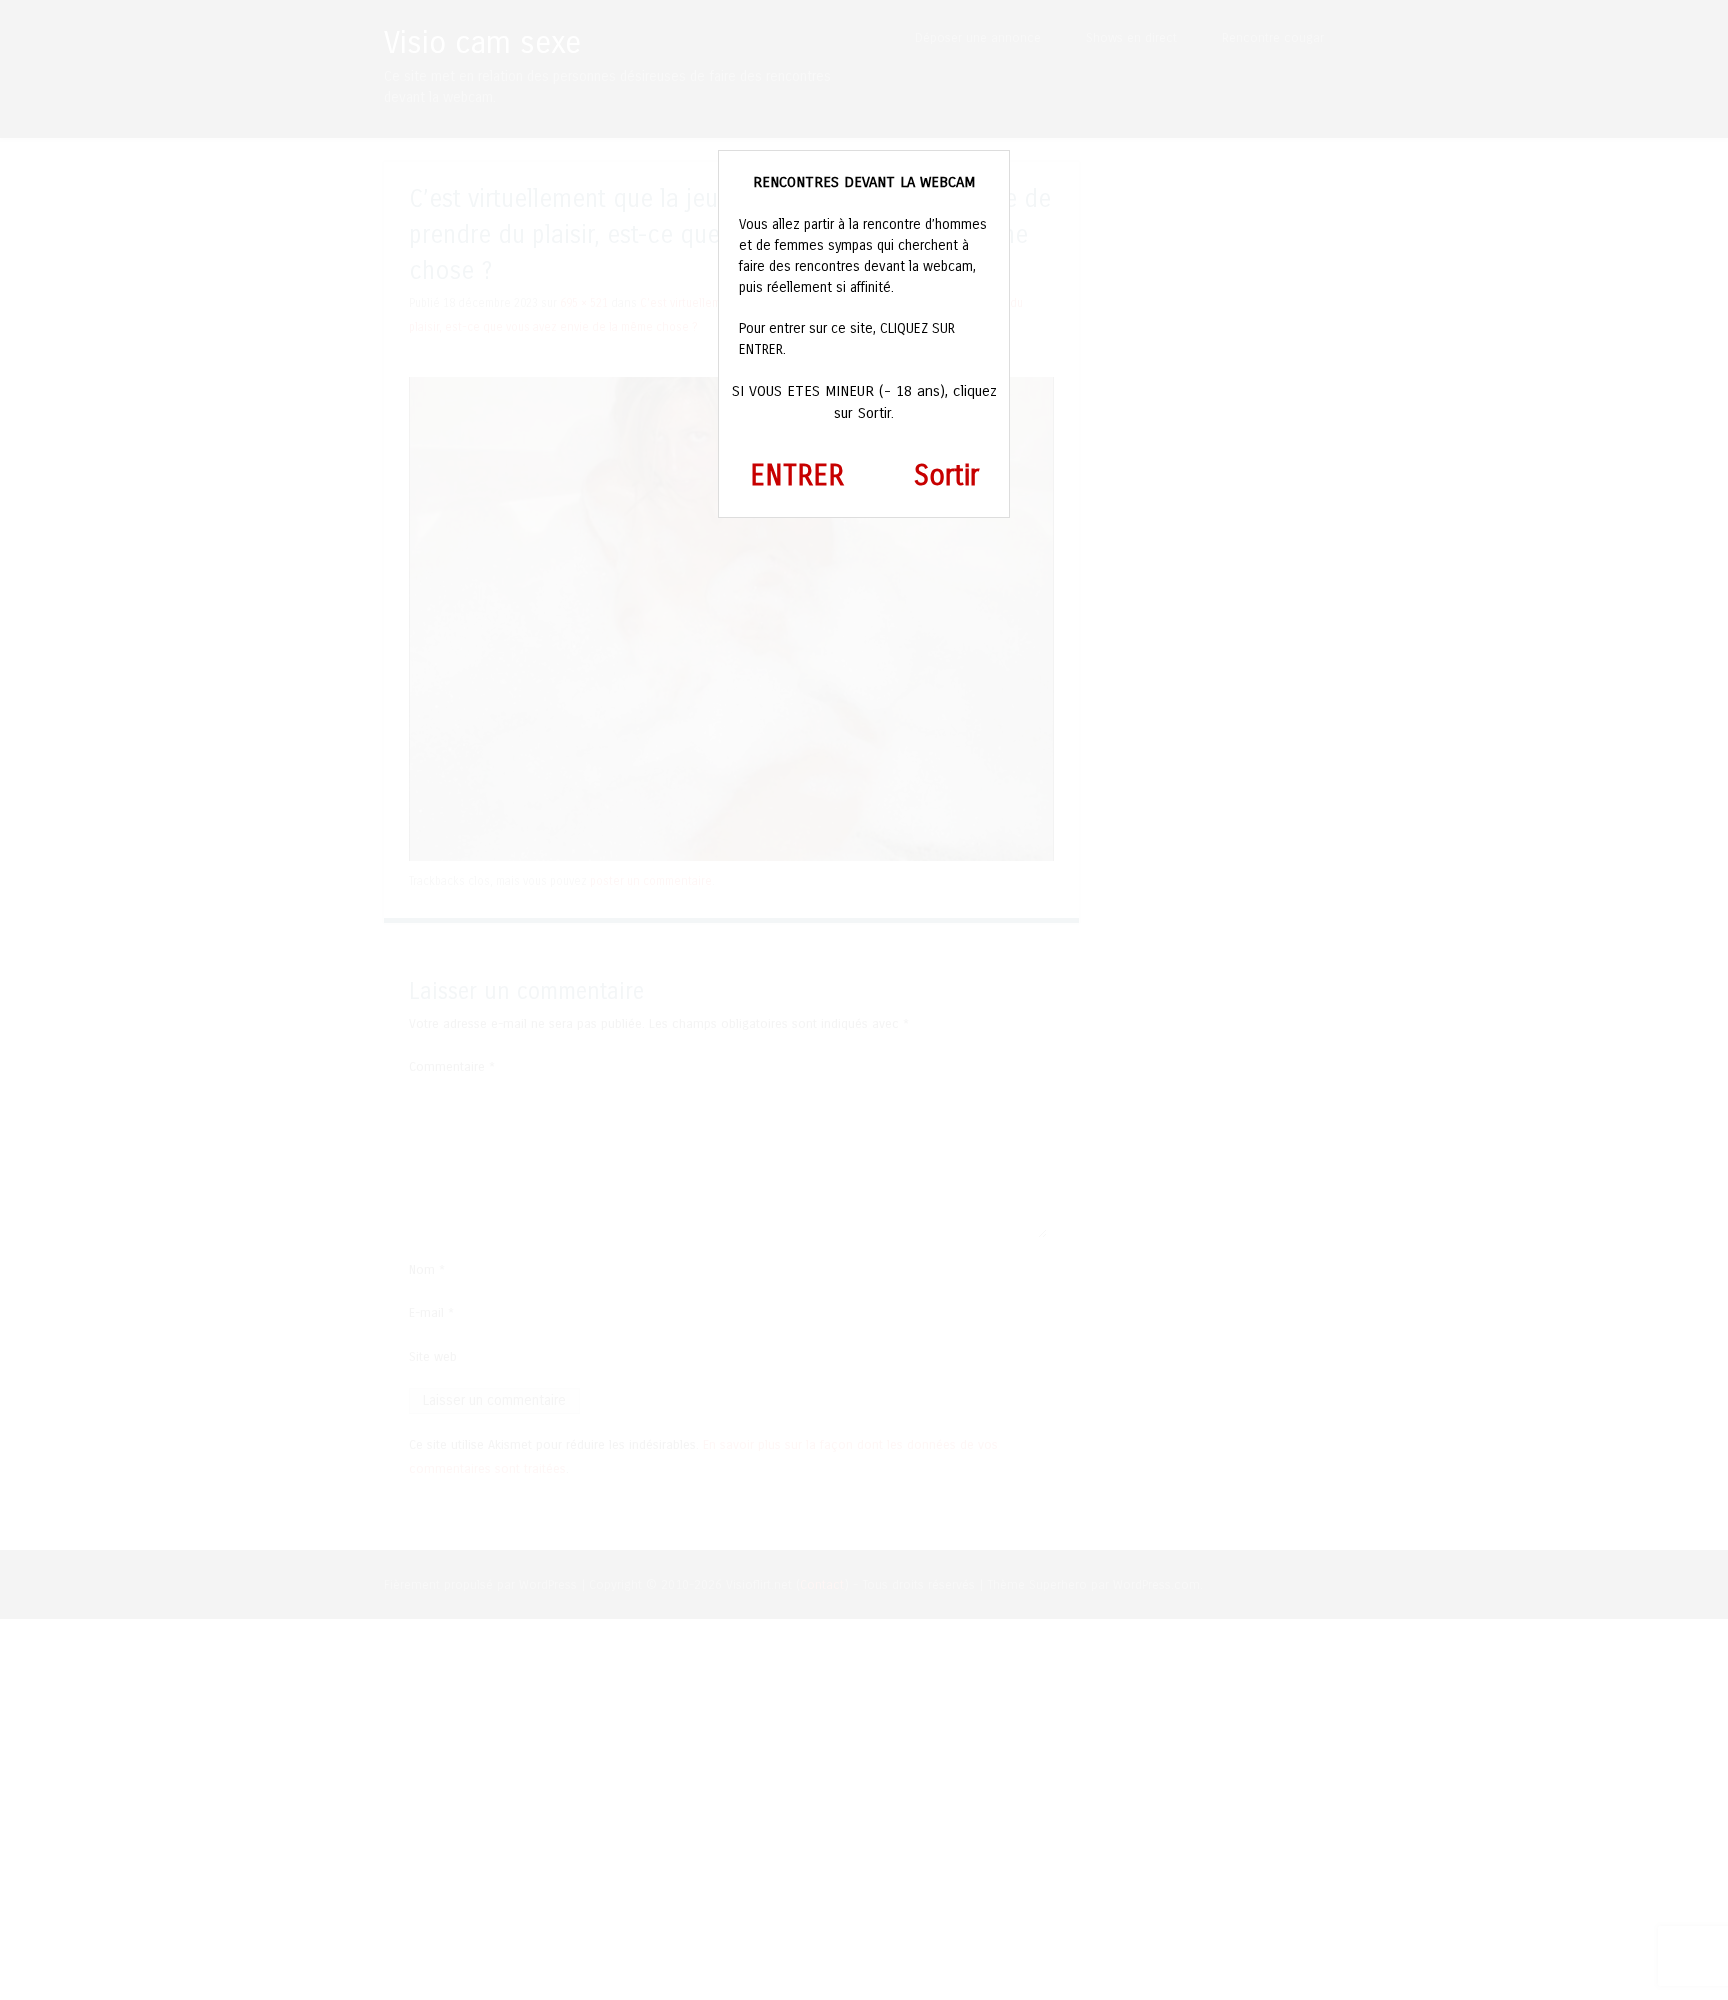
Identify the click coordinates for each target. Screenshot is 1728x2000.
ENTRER (797, 476)
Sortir (946, 476)
